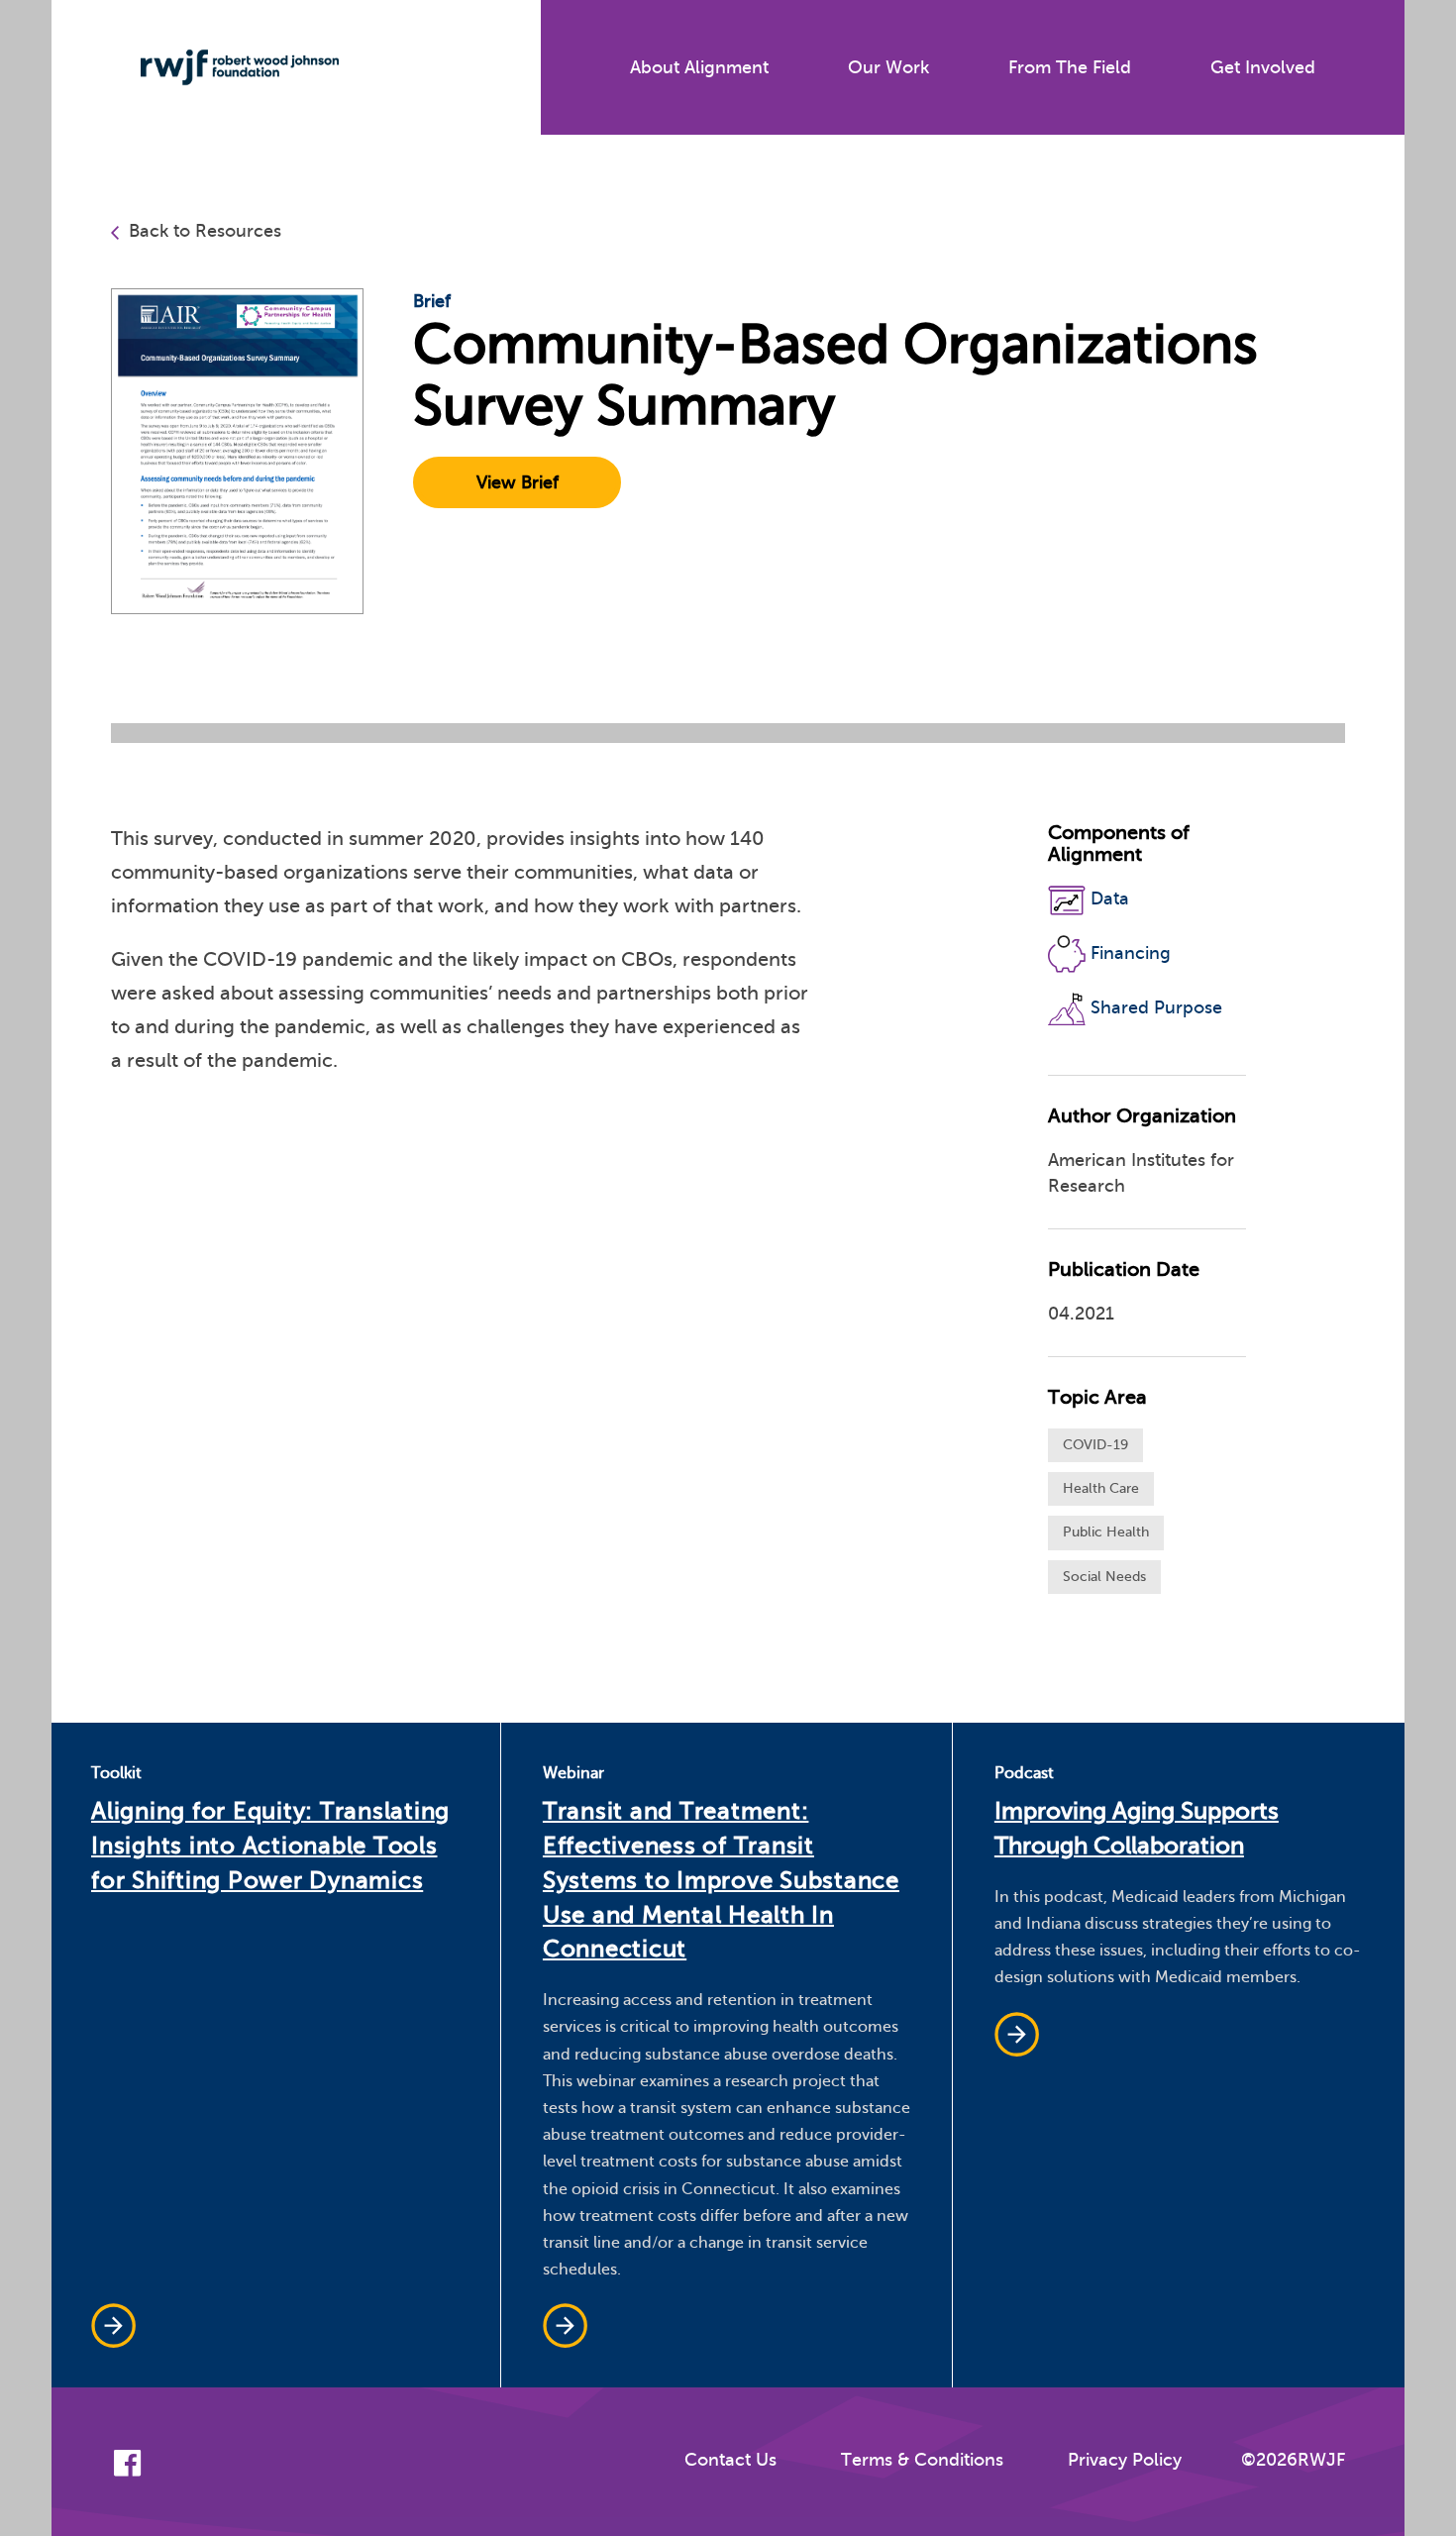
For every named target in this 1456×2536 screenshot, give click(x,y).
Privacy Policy (1125, 2460)
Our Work (888, 67)
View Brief (518, 482)
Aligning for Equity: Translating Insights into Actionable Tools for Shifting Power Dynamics (270, 1846)
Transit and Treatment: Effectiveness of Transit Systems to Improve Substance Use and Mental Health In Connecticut (721, 1880)
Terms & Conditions (922, 2460)
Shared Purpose (1156, 1007)
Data (1110, 899)
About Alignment (699, 67)
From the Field (1070, 67)
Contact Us (730, 2460)
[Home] (225, 67)
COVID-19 (1095, 1445)
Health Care (1101, 1488)
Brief (432, 301)
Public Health (1106, 1532)
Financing (1131, 953)
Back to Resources (205, 231)
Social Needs (1104, 1577)
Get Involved (1263, 67)
